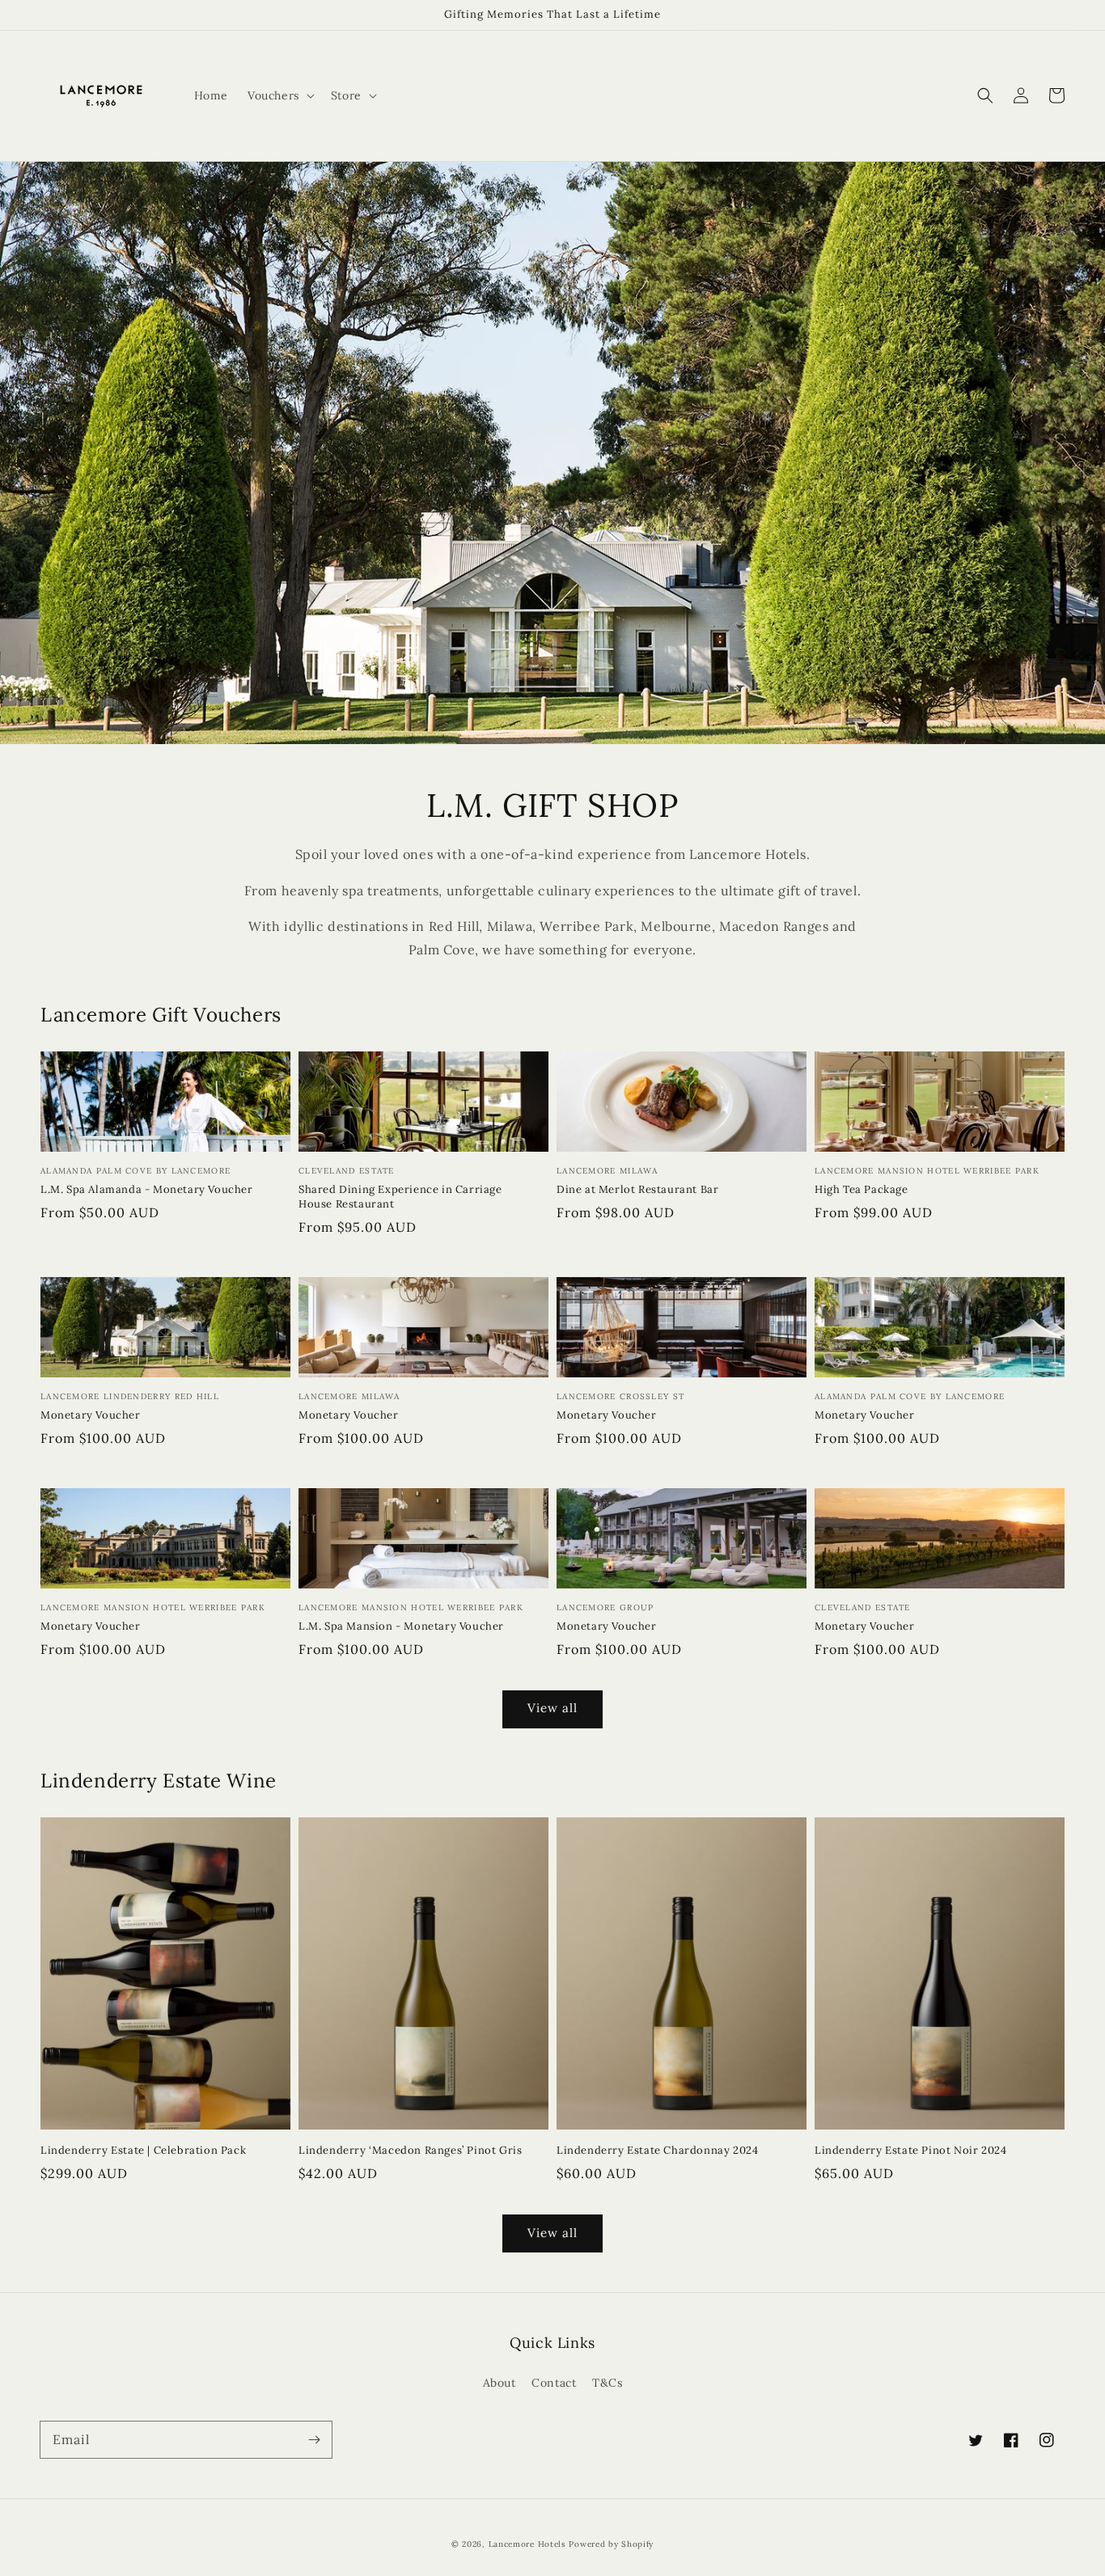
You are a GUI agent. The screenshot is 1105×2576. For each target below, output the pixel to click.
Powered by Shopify (611, 2544)
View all (552, 1708)
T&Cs (607, 2383)
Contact (554, 2383)
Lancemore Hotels (527, 2544)
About (500, 2383)
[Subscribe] (314, 2439)
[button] (985, 95)
